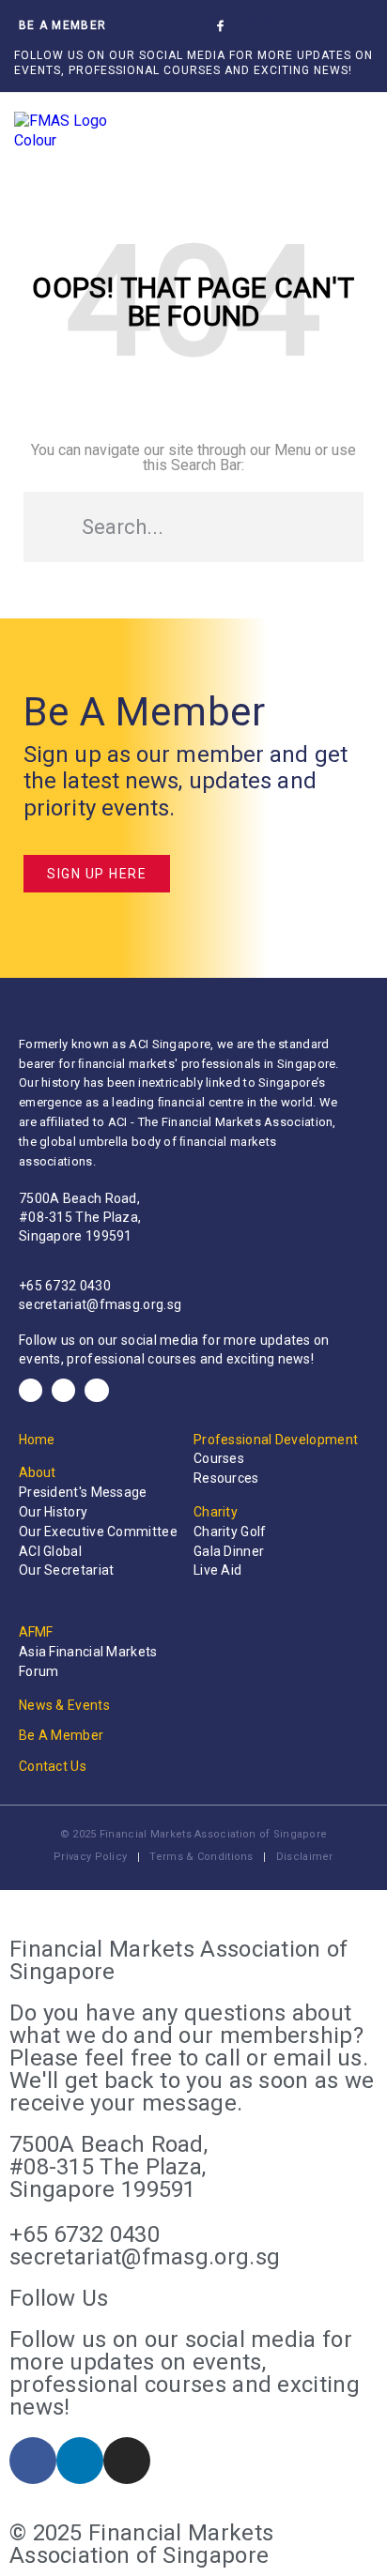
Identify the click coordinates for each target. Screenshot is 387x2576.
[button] (315, 26)
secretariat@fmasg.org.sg (100, 1304)
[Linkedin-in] (248, 26)
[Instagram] (275, 26)
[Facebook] (31, 1390)
